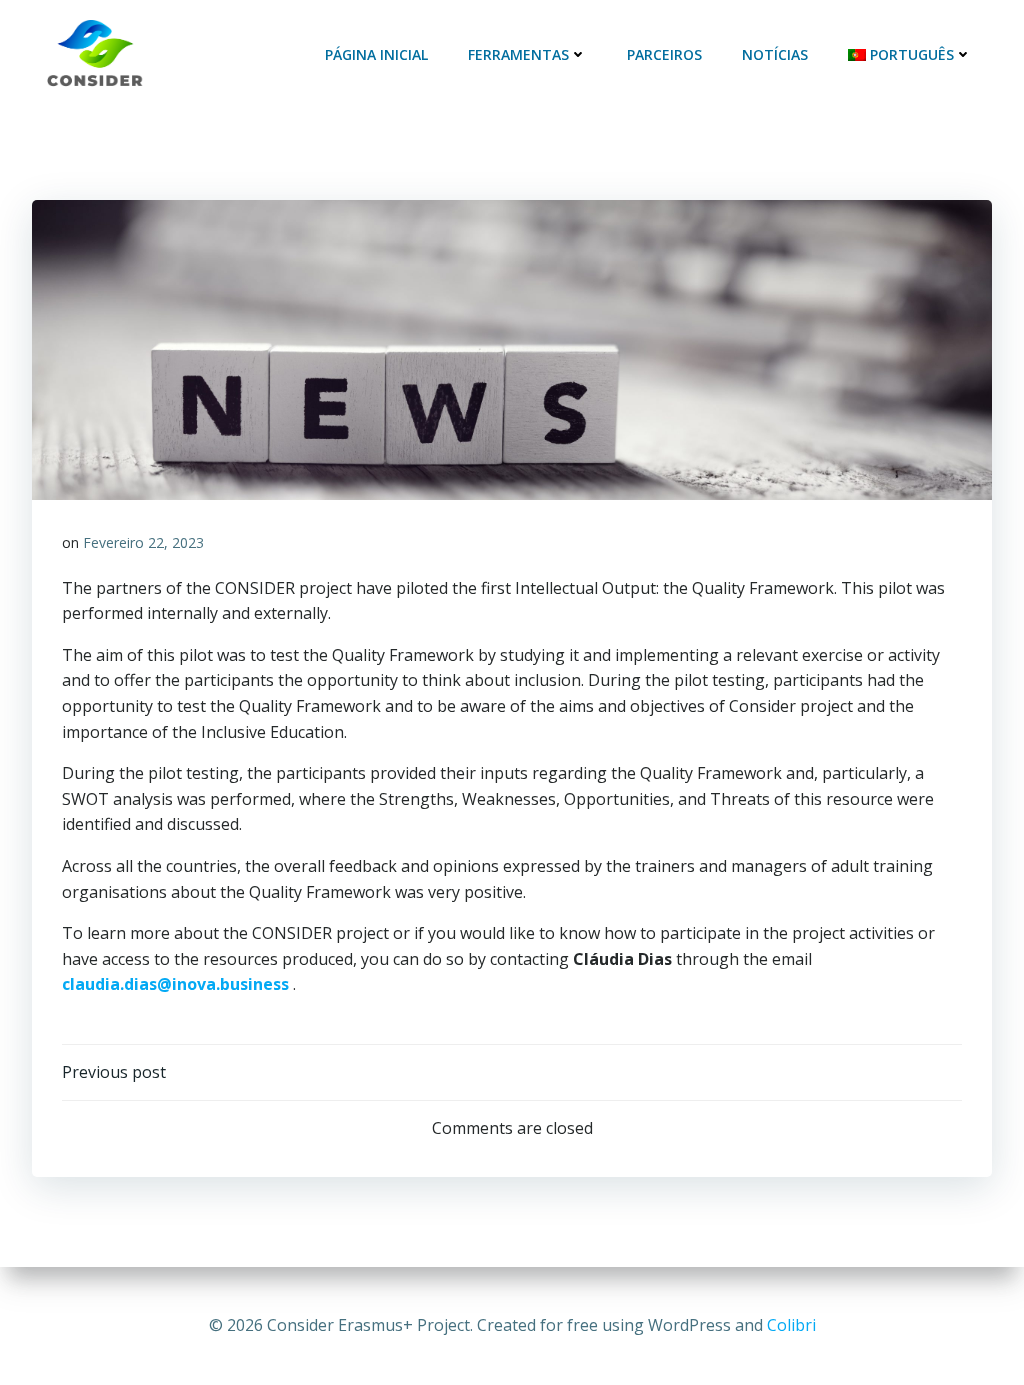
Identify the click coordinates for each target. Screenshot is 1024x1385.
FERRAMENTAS (518, 54)
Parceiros (664, 54)
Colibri (791, 1325)
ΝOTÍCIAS (775, 54)
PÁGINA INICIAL (376, 54)
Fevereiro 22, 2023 (143, 542)
